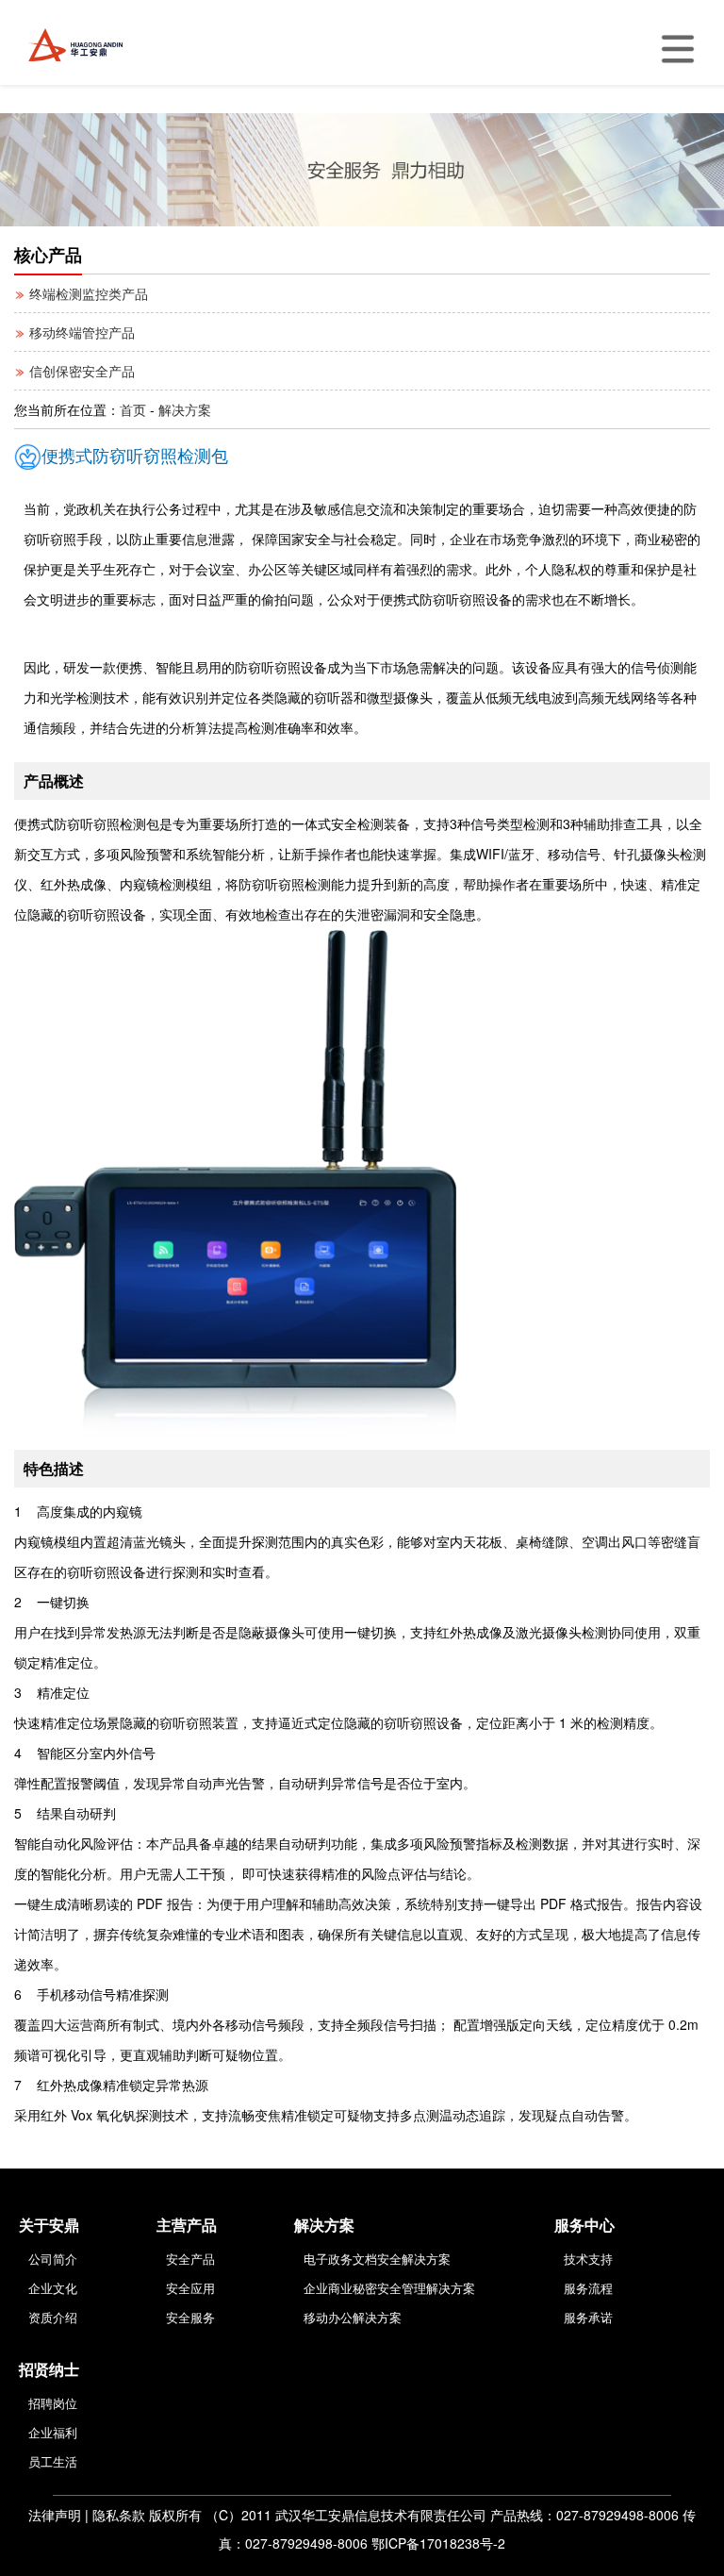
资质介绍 (53, 2317)
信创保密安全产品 (80, 371)
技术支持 (588, 2259)
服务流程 (588, 2288)
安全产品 (190, 2259)
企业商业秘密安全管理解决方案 (389, 2288)
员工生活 (53, 2461)
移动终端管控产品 (80, 332)
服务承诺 (588, 2317)
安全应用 (190, 2288)
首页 (133, 409)
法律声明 (55, 2515)
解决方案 (185, 409)
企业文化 (53, 2288)
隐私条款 (119, 2515)
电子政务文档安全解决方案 (377, 2259)
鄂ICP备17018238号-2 (438, 2543)
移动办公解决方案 (353, 2317)
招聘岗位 (53, 2403)
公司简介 (53, 2259)
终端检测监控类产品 (87, 293)
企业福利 (53, 2432)
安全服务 (190, 2317)
